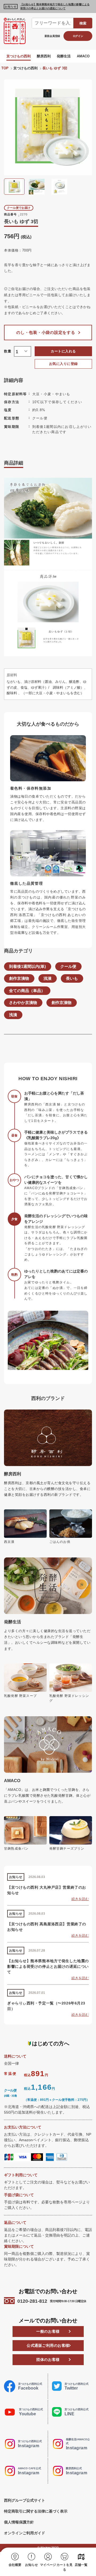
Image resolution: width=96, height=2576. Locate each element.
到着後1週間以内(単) (27, 966)
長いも (72, 978)
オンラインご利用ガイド (25, 2533)
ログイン (78, 36)
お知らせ (31, 2565)
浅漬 (47, 978)
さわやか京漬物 (23, 1003)
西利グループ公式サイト (25, 2500)
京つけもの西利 (19, 56)
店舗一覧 (81, 2565)
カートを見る (65, 2567)
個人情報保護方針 (19, 2522)
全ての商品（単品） (27, 991)
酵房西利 (44, 56)
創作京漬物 (19, 978)
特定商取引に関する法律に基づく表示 (36, 2511)
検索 (83, 23)
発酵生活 (64, 56)
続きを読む (80, 1899)
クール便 (68, 966)
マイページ (48, 2565)
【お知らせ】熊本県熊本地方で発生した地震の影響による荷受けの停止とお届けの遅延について (55, 6)
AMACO (83, 56)
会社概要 (15, 2565)
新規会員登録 (52, 36)
